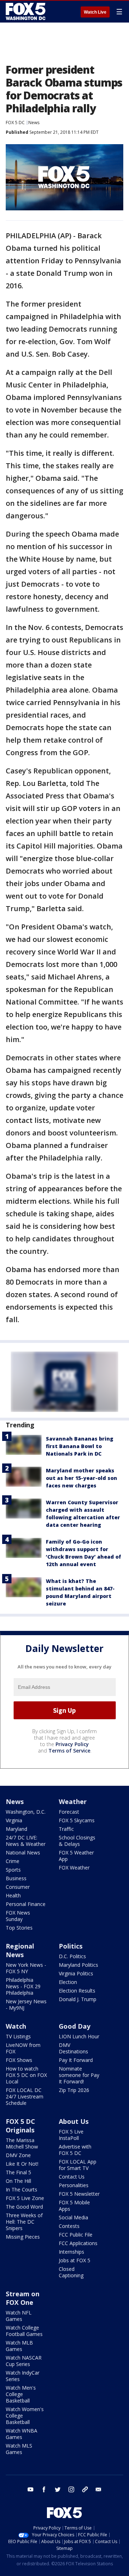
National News (23, 1852)
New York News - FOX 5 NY (26, 1968)
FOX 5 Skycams (77, 1820)
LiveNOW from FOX (23, 2048)
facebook (44, 2489)
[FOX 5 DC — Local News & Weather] (27, 11)
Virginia (14, 1820)
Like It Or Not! (22, 2164)
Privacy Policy (72, 1744)
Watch (16, 2026)
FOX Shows (19, 2060)
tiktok (85, 2489)
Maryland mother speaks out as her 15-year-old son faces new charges (82, 1478)
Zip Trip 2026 (74, 2090)
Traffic (66, 1829)
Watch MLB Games (19, 2346)
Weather (73, 1802)
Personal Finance (26, 1904)
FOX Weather (74, 1868)
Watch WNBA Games (21, 2434)
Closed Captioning (71, 2272)
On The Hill (18, 2181)
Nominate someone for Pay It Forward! (79, 2075)
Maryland (16, 1829)
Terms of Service (69, 1751)
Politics (71, 1946)
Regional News (20, 1950)
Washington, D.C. (26, 1812)
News (34, 123)
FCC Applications (78, 2243)
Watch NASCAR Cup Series (24, 2361)
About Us (74, 2121)
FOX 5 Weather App (76, 1856)
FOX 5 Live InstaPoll (71, 2135)
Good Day (75, 2026)
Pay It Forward (76, 2060)
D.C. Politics (72, 1956)
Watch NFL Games (19, 2316)
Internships (71, 2252)
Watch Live (95, 12)
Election (68, 1982)
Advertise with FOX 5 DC (75, 2150)
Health (13, 1895)
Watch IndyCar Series (23, 2376)
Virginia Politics (76, 1973)
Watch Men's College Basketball (21, 2394)
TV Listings (18, 2036)
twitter (58, 2489)
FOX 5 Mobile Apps (74, 2206)
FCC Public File (76, 2235)
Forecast (69, 1812)
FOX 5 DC (15, 123)
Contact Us (72, 2177)
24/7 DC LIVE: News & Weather (26, 1841)
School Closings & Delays (77, 1841)
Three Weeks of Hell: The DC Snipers (24, 2222)
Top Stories (19, 1928)
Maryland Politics (78, 1965)
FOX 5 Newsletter (79, 2194)
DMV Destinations (73, 2048)
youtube (30, 2489)
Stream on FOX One (23, 2298)
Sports (13, 1870)
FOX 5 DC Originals (20, 2126)
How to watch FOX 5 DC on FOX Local (26, 2075)
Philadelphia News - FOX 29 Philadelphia (23, 1986)
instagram (71, 2489)
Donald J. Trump (78, 1999)
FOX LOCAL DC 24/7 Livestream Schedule (25, 2096)
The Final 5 (18, 2172)
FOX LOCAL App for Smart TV (78, 2165)
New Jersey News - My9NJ (26, 2005)
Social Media (73, 2217)
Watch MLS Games (19, 2449)
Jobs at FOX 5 (75, 2260)
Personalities (74, 2185)
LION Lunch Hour (79, 2036)
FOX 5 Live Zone (25, 2198)
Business (16, 1878)
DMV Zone (18, 2155)
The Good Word (24, 2207)
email (99, 2489)
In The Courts (21, 2189)
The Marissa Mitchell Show (22, 2143)
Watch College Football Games (24, 2331)
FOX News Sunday (18, 1916)
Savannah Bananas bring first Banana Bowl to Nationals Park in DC (80, 1446)
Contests (69, 2226)
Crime (13, 1861)
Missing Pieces (23, 2237)
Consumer (18, 1887)
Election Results (77, 1991)
